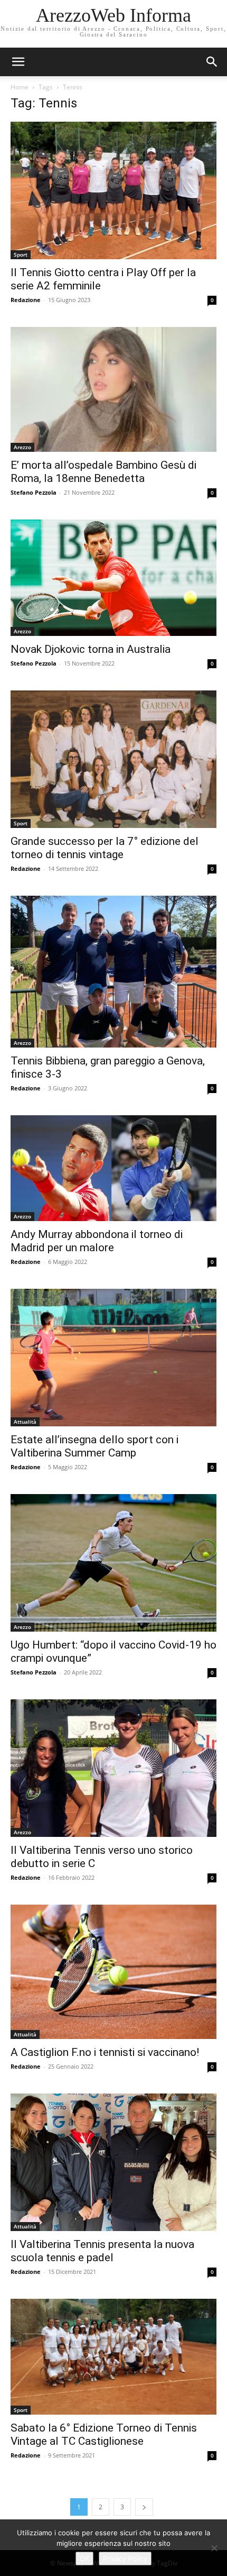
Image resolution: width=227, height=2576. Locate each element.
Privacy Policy (125, 2559)
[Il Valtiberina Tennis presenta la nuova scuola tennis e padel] (113, 2162)
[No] (214, 2548)
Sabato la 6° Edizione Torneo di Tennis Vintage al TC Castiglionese (104, 2434)
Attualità (25, 1422)
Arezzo (22, 447)
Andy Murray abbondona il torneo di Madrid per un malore (97, 1241)
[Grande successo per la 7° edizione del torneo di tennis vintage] (113, 759)
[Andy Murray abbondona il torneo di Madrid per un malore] (113, 1168)
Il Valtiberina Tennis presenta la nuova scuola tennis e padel (102, 2251)
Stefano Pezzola (34, 492)
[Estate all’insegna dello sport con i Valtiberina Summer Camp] (113, 1358)
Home (20, 87)
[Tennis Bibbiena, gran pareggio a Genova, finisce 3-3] (113, 972)
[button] (212, 62)
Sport (21, 254)
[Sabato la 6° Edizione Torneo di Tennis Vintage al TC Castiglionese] (113, 2357)
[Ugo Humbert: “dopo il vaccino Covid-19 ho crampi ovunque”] (113, 1563)
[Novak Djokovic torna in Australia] (113, 577)
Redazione (26, 300)
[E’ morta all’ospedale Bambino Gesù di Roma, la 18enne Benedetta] (113, 389)
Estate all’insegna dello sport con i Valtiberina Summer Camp (94, 1446)
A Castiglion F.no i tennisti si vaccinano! (105, 2052)
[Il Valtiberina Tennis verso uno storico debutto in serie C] (113, 1768)
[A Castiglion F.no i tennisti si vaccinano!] (113, 1972)
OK (84, 2559)
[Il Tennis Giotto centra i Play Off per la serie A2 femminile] (113, 190)
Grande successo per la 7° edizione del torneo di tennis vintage (105, 848)
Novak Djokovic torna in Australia (91, 649)
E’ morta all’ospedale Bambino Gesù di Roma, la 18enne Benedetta (103, 472)
